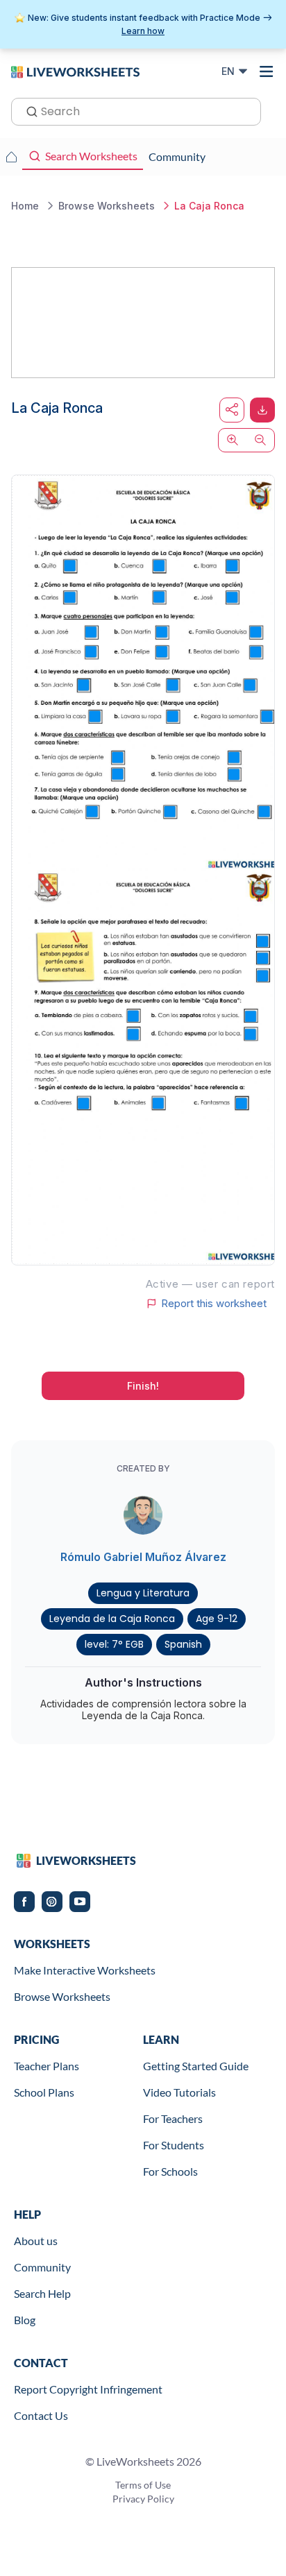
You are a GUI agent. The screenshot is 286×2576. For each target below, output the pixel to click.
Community (42, 2267)
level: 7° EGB (114, 1644)
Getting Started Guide (196, 2066)
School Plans (44, 2092)
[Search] (28, 110)
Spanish (183, 1644)
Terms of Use (143, 2485)
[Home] (75, 71)
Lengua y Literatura (143, 1593)
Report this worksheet (214, 1304)
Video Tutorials (179, 2092)
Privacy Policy (143, 2499)
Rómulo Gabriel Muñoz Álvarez (143, 1557)
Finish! (143, 1386)
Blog (25, 2320)
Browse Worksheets (62, 1996)
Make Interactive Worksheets (85, 1970)
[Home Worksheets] (11, 157)
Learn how (143, 31)
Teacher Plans (47, 2066)
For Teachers (173, 2118)
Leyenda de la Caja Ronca (112, 1619)
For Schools (170, 2171)
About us (36, 2241)
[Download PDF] (262, 410)
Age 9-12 (217, 1619)
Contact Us (41, 2415)
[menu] (267, 71)
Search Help (42, 2293)
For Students (174, 2145)
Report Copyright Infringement (88, 2389)
